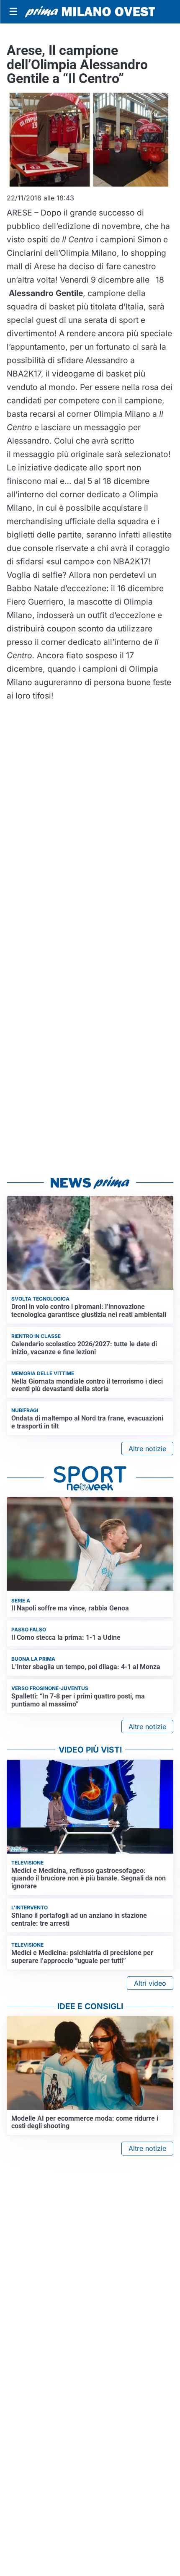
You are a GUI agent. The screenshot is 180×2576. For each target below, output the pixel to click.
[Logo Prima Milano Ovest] (90, 12)
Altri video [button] (150, 1983)
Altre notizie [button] (147, 1449)
